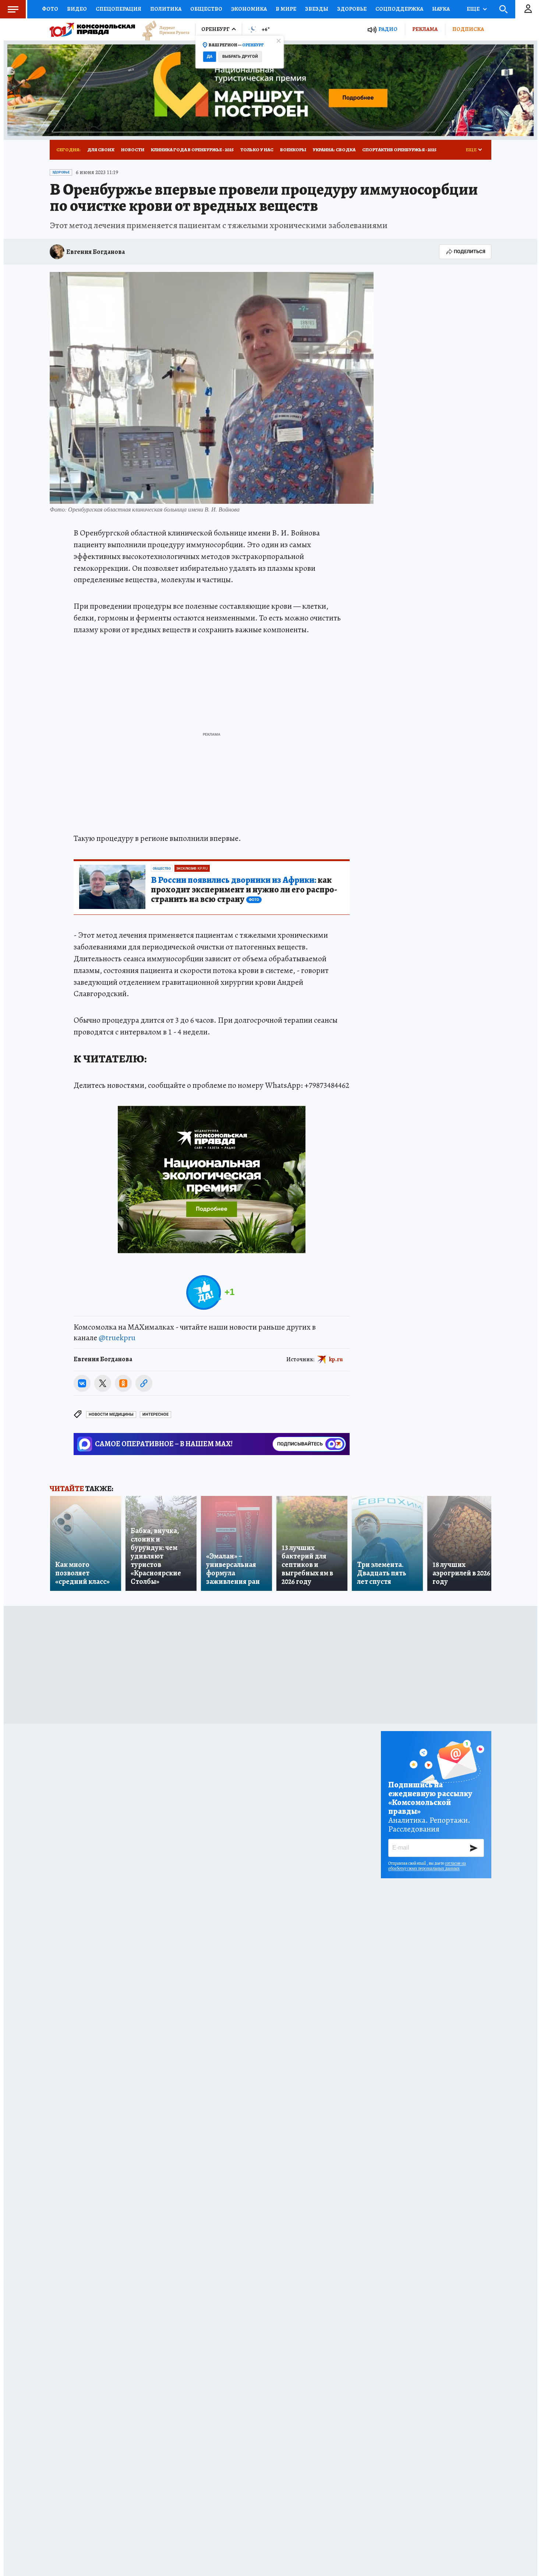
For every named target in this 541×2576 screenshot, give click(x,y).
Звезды (317, 9)
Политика (166, 9)
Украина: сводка (334, 150)
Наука (441, 9)
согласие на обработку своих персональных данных (427, 1866)
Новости (133, 150)
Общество (206, 9)
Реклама (425, 29)
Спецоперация (119, 9)
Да (210, 56)
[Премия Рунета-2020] (162, 30)
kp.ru (336, 1359)
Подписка (468, 29)
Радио (388, 29)
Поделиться (470, 252)
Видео (77, 9)
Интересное (155, 1414)
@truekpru (117, 1338)
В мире (286, 9)
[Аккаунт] (528, 9)
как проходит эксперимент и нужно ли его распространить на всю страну (244, 890)
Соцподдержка (399, 9)
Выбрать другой (240, 56)
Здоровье (352, 9)
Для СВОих (101, 150)
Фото (50, 9)
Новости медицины (111, 1414)
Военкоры (293, 150)
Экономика (249, 9)
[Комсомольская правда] (92, 29)
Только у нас (257, 150)
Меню (13, 9)
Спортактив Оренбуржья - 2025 (399, 150)
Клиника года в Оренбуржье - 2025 (192, 150)
